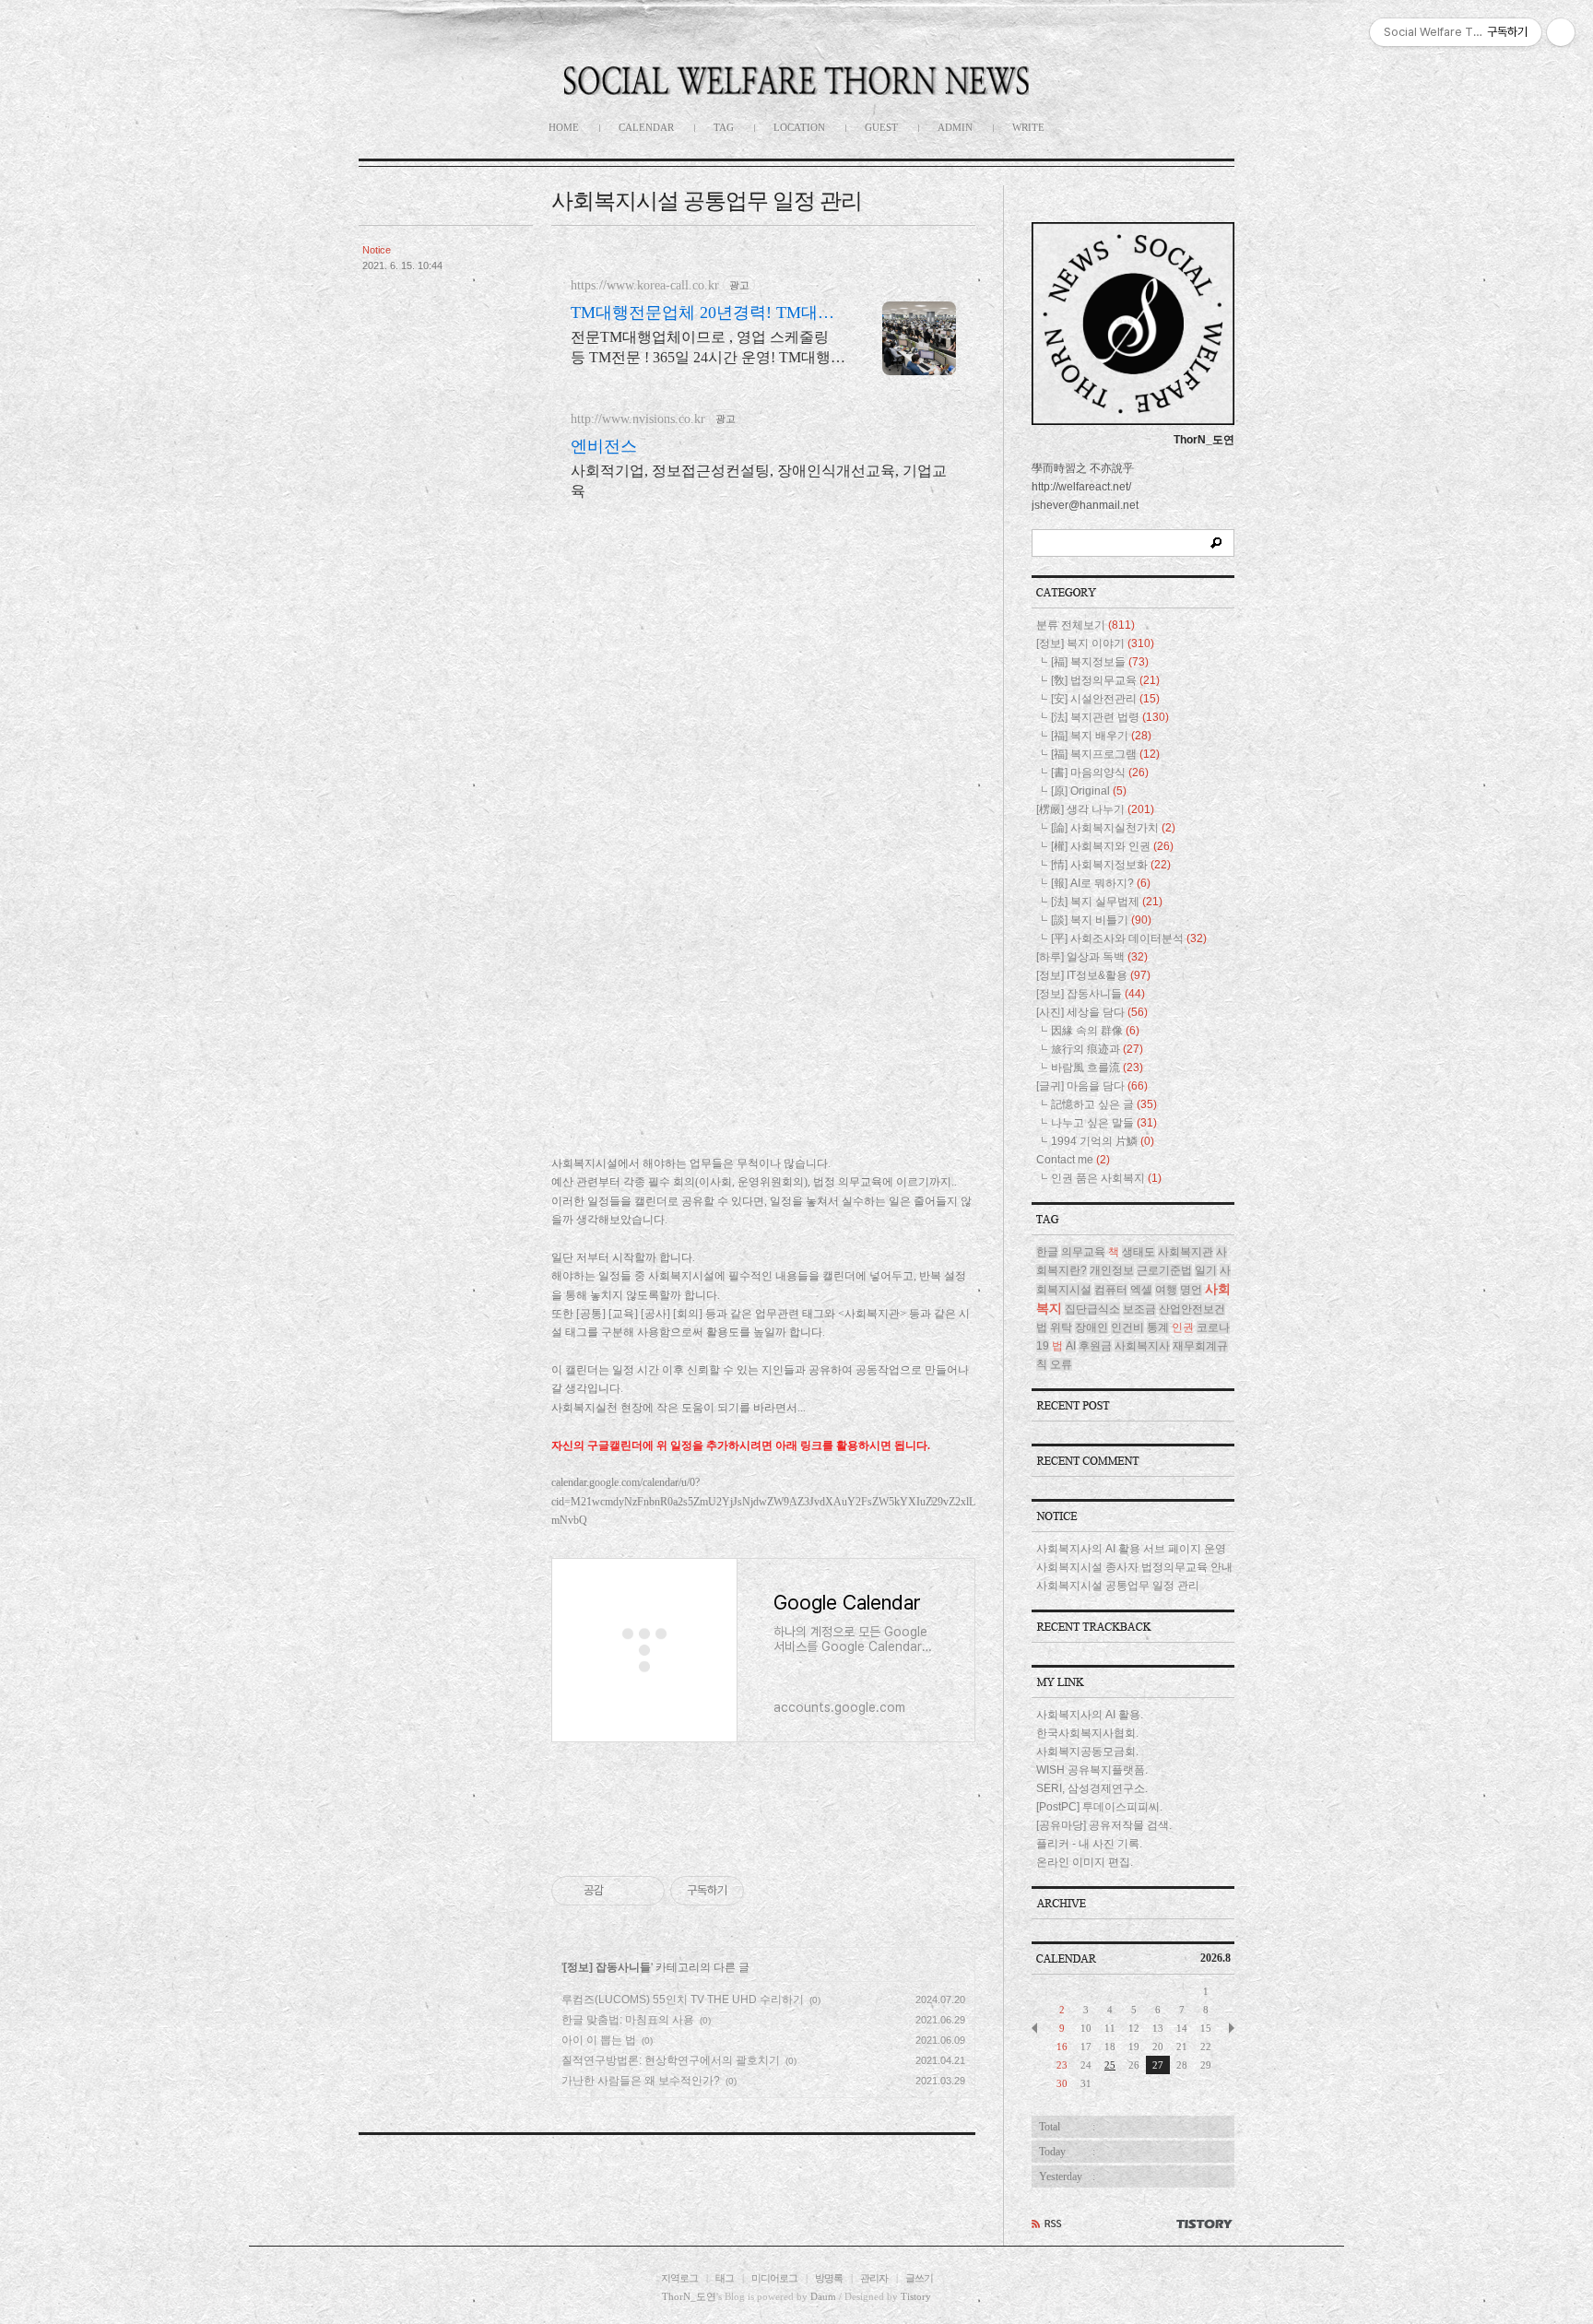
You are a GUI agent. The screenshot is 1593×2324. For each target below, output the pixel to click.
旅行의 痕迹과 (1097, 1049)
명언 (1191, 1290)
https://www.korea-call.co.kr (645, 285)
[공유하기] (621, 1891)
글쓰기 (919, 2278)
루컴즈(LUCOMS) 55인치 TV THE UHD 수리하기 (683, 2000)
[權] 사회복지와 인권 (1112, 846)
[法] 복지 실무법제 (1107, 902)
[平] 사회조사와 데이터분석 (1129, 938)
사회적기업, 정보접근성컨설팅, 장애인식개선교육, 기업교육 (759, 481)
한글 (1047, 1252)
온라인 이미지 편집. (1085, 1862)
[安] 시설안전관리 (1105, 699)
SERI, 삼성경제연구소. (1092, 1788)
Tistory (916, 2296)
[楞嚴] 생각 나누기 (1095, 809)
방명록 (829, 2278)
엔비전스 (604, 446)
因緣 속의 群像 (1095, 1031)
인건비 (1127, 1327)
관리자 (874, 2278)
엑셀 (1141, 1290)
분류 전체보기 (1086, 625)
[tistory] (1204, 2224)
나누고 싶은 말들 (1104, 1123)
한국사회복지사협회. (1087, 1733)
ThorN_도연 (689, 2296)
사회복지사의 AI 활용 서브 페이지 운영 (1131, 1549)
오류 (1061, 1364)
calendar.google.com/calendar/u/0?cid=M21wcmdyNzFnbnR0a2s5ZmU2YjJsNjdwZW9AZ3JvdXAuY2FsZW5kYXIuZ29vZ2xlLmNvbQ (763, 1501)
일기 (1206, 1270)
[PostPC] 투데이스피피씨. (1099, 1807)
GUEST (881, 127)
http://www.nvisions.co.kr (638, 419)
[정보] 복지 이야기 (1095, 643)
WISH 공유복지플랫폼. (1092, 1770)
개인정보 (1112, 1270)
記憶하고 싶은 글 (1104, 1104)
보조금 (1139, 1309)
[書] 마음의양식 (1100, 773)
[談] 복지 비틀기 (1101, 920)
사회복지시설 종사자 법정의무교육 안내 (1134, 1567)
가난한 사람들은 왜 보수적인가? (641, 2081)
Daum (823, 2296)
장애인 (1091, 1327)
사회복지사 (1142, 1346)
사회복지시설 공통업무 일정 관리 (707, 201)
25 (1110, 2065)
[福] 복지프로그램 (1105, 754)
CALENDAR (646, 127)
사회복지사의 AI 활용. (1090, 1715)
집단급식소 (1092, 1309)
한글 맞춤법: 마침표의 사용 (628, 2020)
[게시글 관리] (644, 1891)
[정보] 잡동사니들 (607, 1967)
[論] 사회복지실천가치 (1113, 828)
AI (1071, 1346)
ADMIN (955, 127)
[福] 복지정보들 (1100, 662)
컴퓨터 (1111, 1290)
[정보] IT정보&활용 (1093, 975)
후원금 (1095, 1346)
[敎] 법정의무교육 (1105, 680)
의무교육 (1083, 1252)
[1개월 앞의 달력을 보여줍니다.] (1034, 2028)
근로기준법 (1164, 1270)
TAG (724, 127)
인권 (1183, 1327)
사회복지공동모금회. (1087, 1752)
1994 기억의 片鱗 (1103, 1141)
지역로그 (679, 2278)
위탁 (1061, 1327)
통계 (1158, 1327)
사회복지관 (1186, 1252)
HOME (564, 127)
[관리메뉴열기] (1561, 32)
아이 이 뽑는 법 (599, 2040)
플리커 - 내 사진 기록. (1089, 1844)
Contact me (1073, 1160)
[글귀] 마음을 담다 (1092, 1086)
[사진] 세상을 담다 (1092, 1012)
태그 (725, 2278)
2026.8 (1215, 1958)
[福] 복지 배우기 (1101, 736)
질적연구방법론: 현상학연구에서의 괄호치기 (671, 2060)
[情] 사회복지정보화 (1111, 865)
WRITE (1028, 127)
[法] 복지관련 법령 (1110, 717)
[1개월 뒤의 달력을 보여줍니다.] (1232, 2028)
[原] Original (1089, 791)
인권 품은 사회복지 (1106, 1178)
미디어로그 (774, 2278)
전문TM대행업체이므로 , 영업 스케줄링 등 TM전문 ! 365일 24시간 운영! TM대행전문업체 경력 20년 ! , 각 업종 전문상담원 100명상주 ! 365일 (708, 348)
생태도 (1139, 1252)
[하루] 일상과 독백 (1092, 957)
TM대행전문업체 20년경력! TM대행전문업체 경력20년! (702, 313)
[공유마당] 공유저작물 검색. (1104, 1825)
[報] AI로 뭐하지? (1101, 883)
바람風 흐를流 (1097, 1068)
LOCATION (799, 127)
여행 (1166, 1290)
